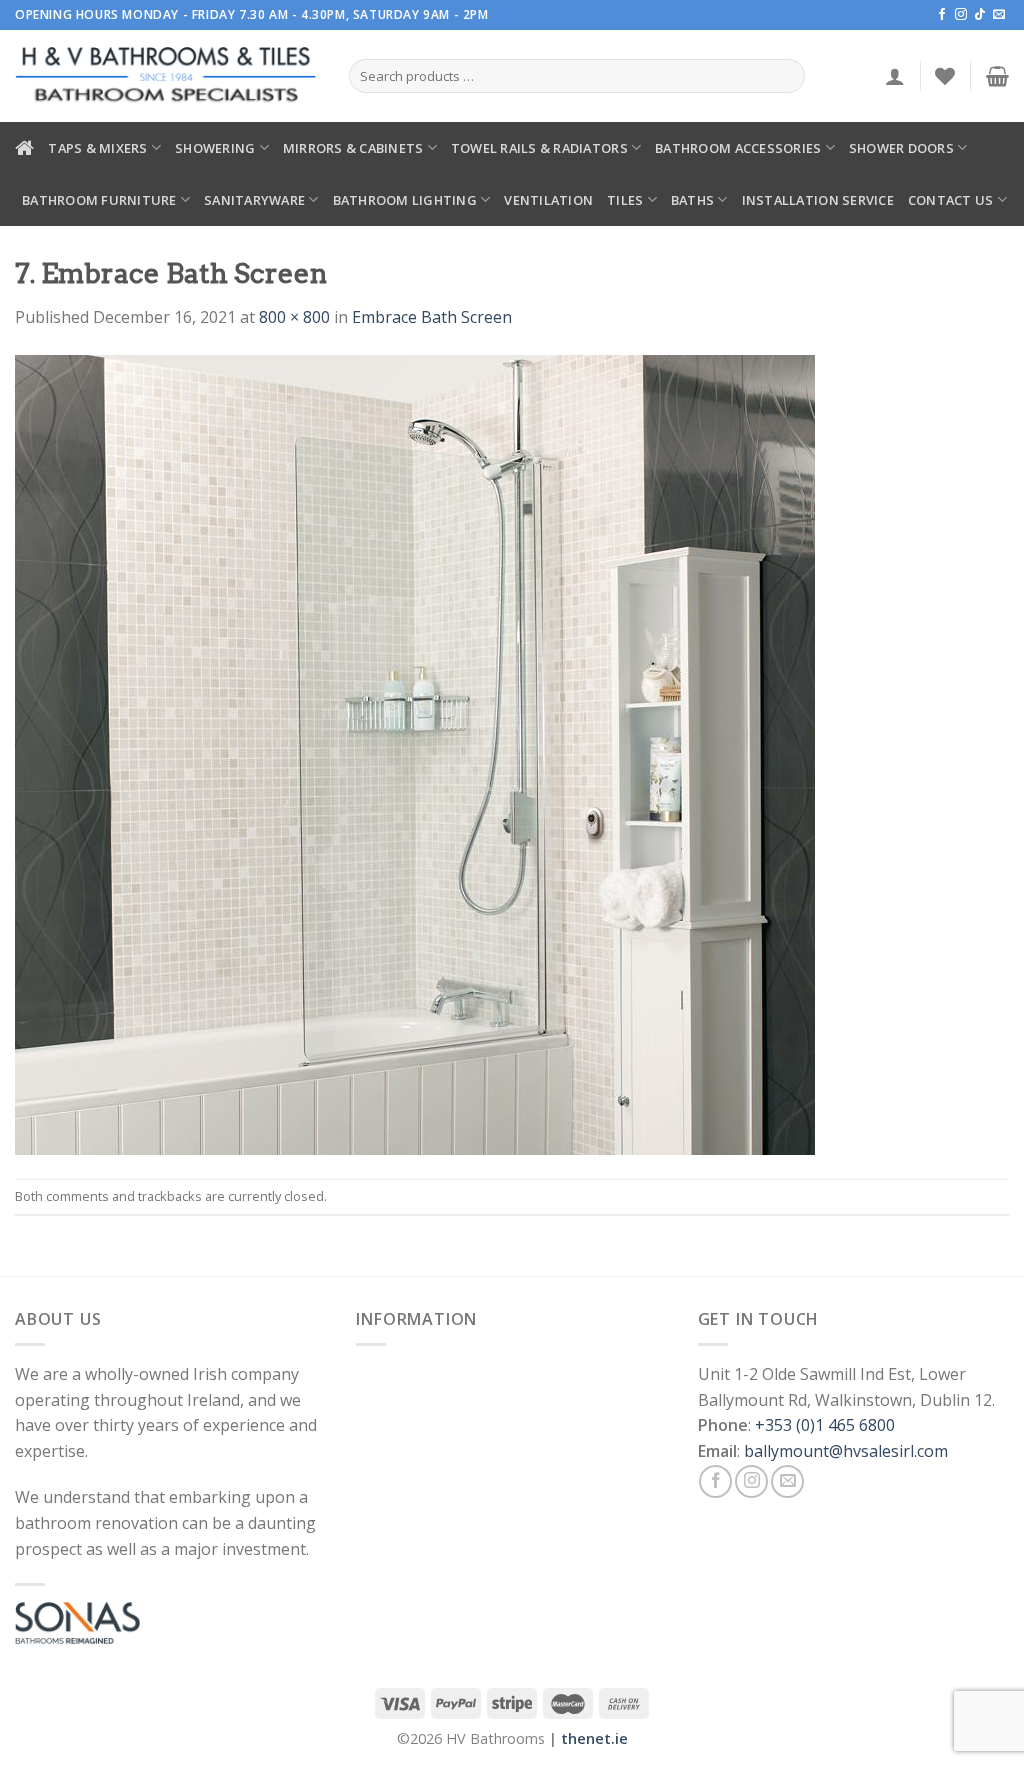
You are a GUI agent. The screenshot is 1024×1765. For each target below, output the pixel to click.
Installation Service (818, 200)
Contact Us (951, 200)
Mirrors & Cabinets (353, 148)
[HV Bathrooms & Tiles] (167, 76)
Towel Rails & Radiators (539, 148)
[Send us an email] (999, 15)
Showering (215, 148)
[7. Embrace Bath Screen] (415, 753)
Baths (692, 200)
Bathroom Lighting (405, 200)
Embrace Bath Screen (432, 317)
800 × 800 (294, 317)
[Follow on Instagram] (961, 15)
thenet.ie (594, 1738)
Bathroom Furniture (99, 200)
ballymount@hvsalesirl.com (846, 1451)
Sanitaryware (254, 200)
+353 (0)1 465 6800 (825, 1425)
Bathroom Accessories (738, 148)
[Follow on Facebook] (942, 15)
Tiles (625, 200)
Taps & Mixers (97, 148)
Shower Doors (901, 148)
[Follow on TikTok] (980, 15)
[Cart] (997, 76)
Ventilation (548, 200)
